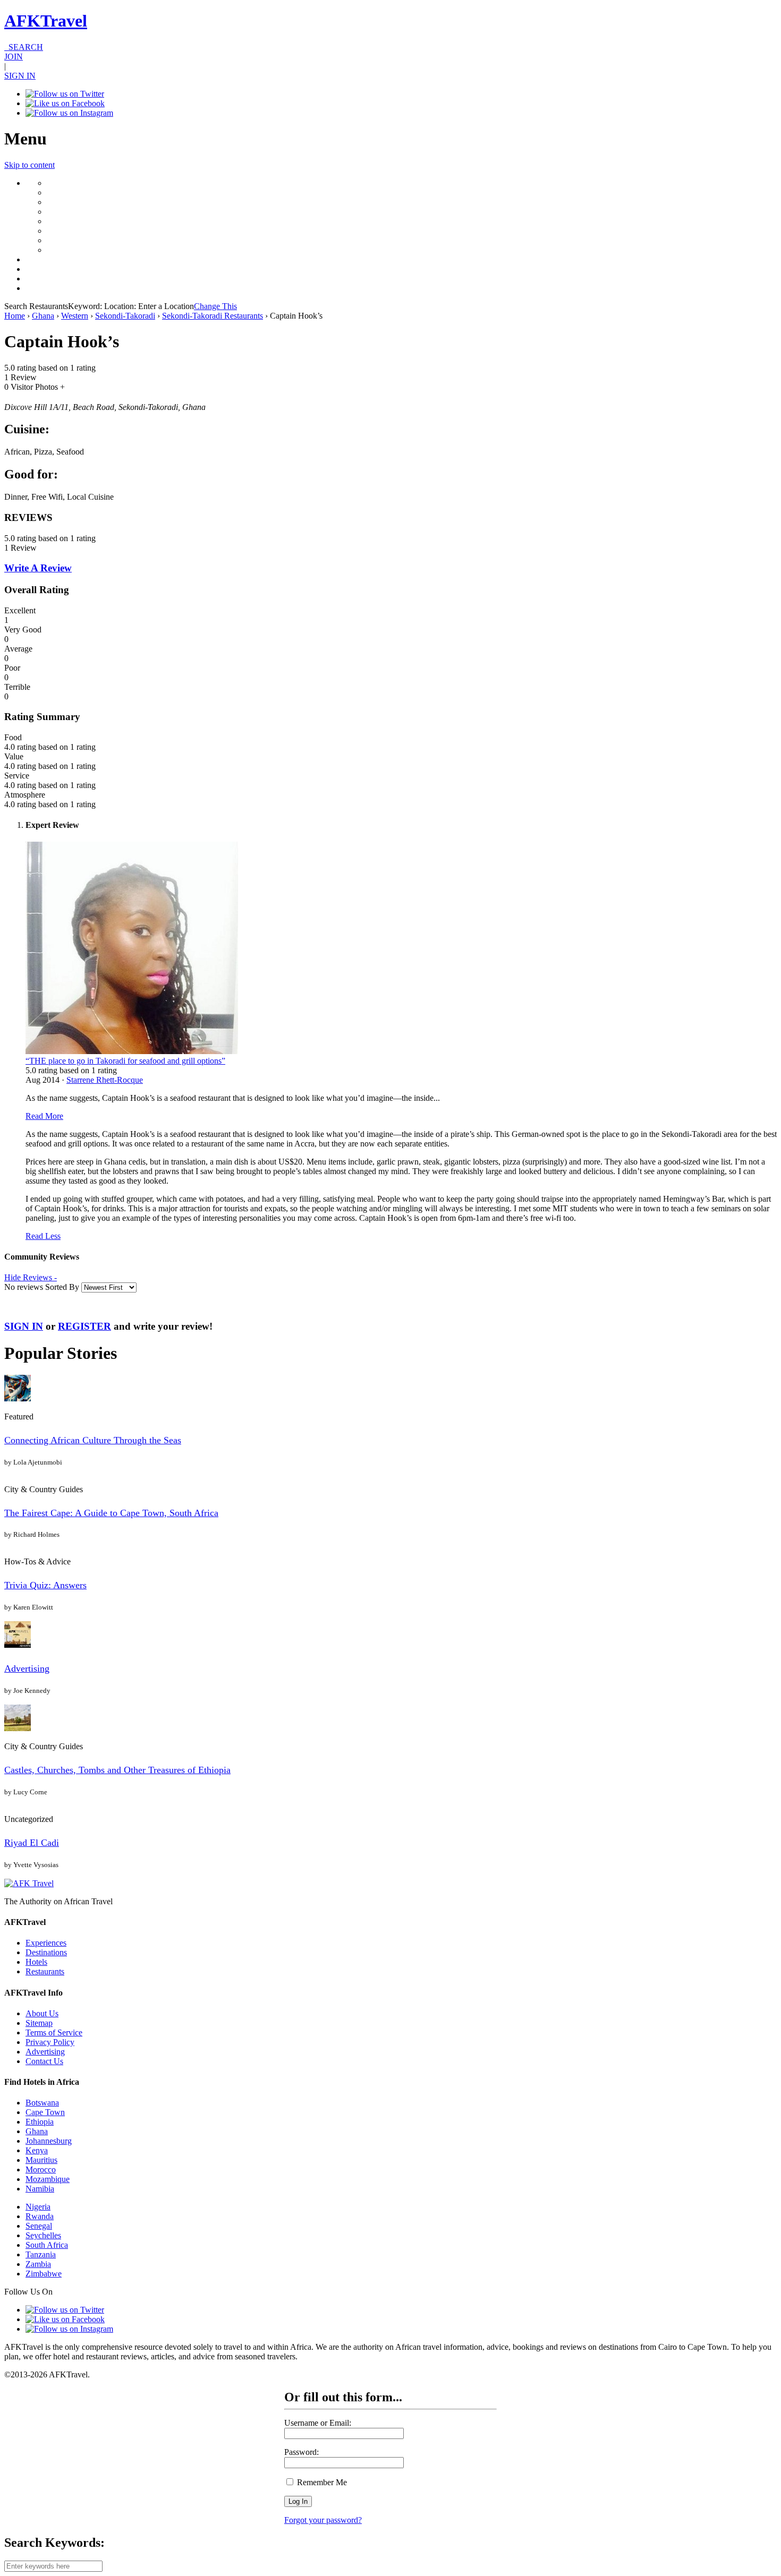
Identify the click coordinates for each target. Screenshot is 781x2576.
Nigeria (38, 2207)
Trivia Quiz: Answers (45, 1585)
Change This (215, 306)
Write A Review (38, 568)
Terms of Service (54, 2032)
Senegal (39, 2226)
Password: (302, 2452)
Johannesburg (49, 2141)
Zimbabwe (44, 2274)
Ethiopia (40, 2122)
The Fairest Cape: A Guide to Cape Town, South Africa (111, 1513)
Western (75, 316)
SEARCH (24, 47)
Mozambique (48, 2179)
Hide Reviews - (31, 1277)
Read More (44, 1116)
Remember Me (321, 2482)
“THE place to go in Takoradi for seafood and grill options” (125, 1061)
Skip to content (29, 165)
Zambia (38, 2264)
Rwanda (40, 2216)
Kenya (37, 2150)
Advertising (27, 1668)
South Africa (47, 2245)
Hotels (36, 1962)
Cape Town (45, 2112)
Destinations (46, 1952)
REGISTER (84, 1326)
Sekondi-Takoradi (125, 316)
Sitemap (39, 2023)
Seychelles (43, 2235)
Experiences (46, 1943)
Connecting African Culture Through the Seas (93, 1440)
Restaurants (45, 1971)
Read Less (43, 1236)
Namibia (40, 2189)
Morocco (41, 2170)
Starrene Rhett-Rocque (105, 1080)
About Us (42, 2013)
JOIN (14, 57)
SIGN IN (20, 76)
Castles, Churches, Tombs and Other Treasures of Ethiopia (117, 1770)
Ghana (43, 316)
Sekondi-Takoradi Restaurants (213, 316)
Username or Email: (318, 2423)
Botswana (42, 2103)
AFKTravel (46, 21)
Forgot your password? (323, 2520)
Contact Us (44, 2061)
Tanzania (41, 2254)
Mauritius (41, 2160)
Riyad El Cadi (32, 1843)
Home (15, 316)
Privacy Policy (50, 2042)
